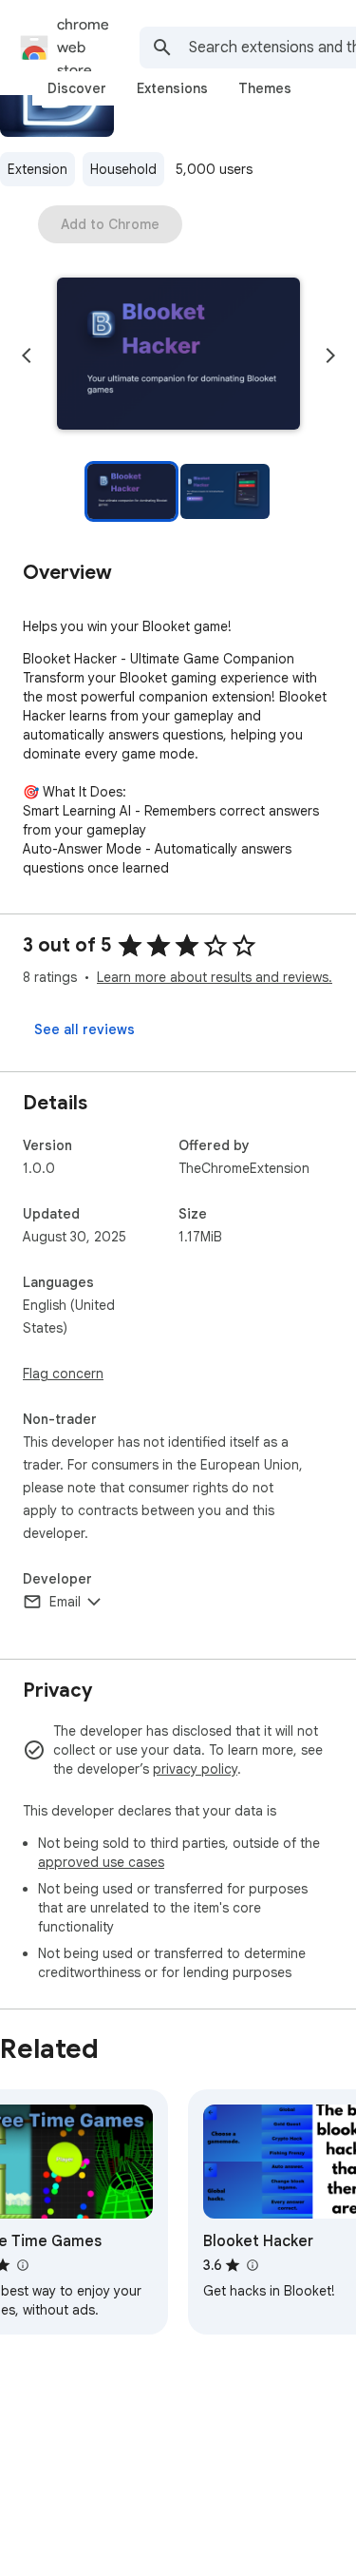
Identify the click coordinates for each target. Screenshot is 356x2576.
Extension (37, 169)
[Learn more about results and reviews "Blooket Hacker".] (252, 2265)
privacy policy (195, 1769)
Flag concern (63, 1374)
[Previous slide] (27, 356)
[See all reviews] (84, 1029)
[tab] (77, 88)
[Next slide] (330, 356)
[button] (178, 356)
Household (123, 169)
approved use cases (101, 1862)
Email (65, 1602)
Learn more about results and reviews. (215, 977)
